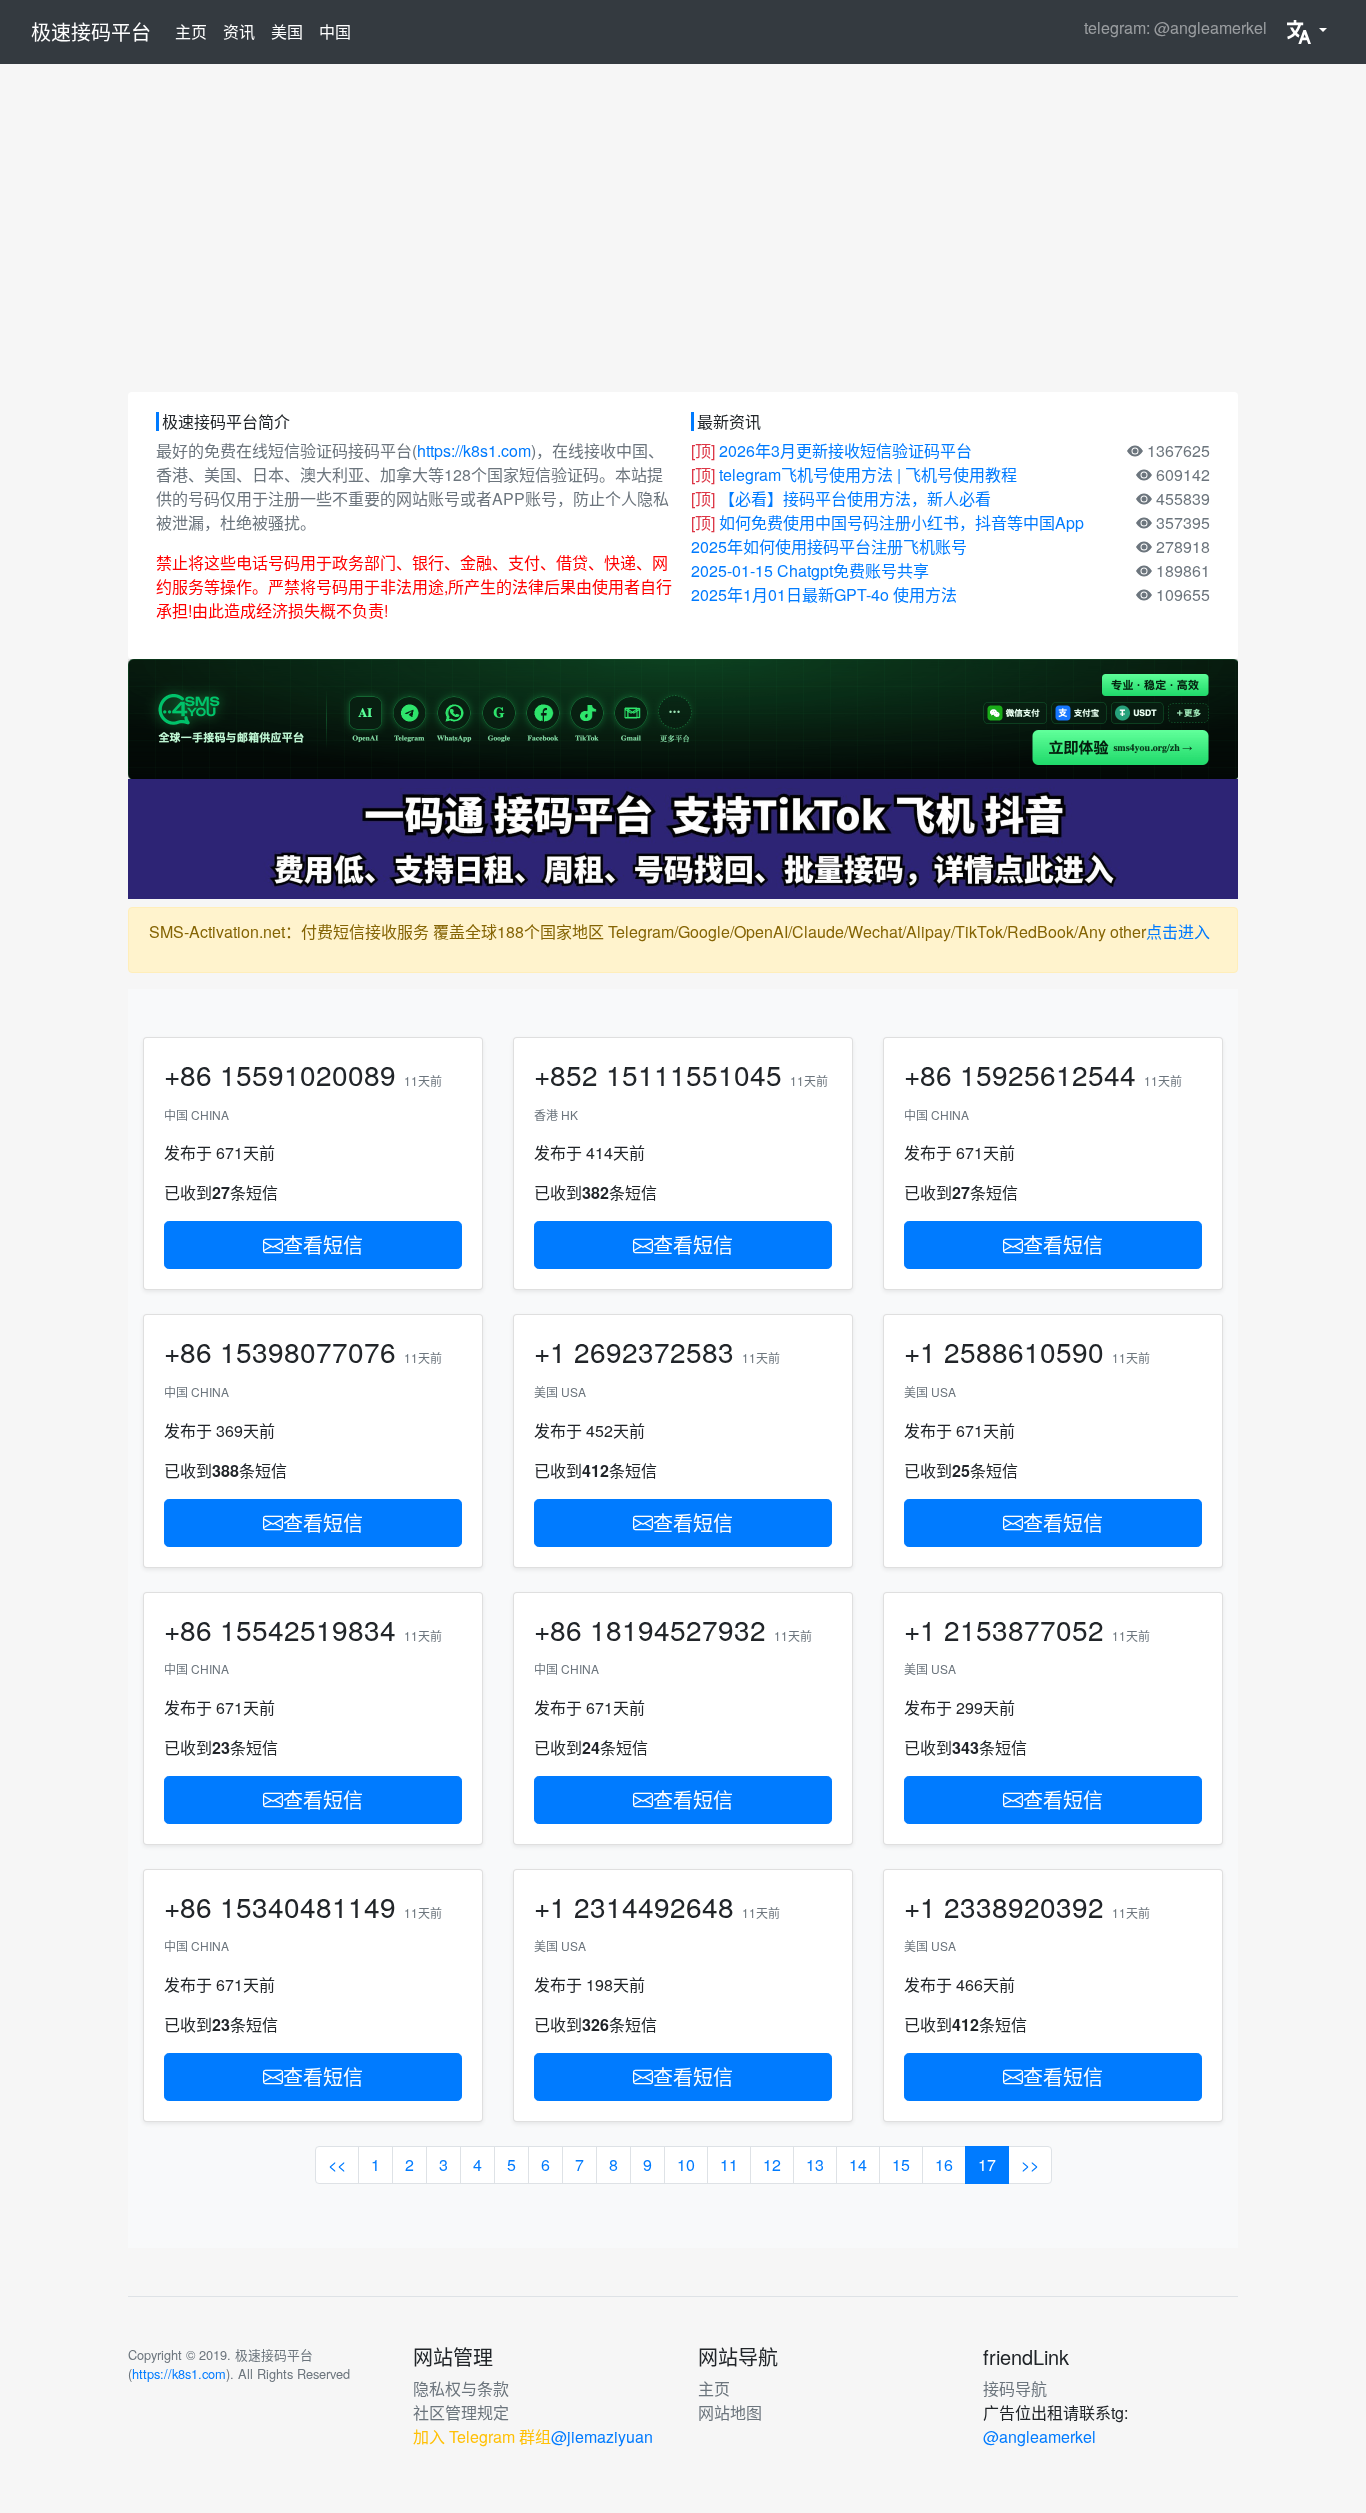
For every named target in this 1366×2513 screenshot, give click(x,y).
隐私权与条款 (461, 2388)
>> (1030, 2164)
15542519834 (308, 1629)
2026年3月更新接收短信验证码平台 (845, 450)
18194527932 (678, 1629)
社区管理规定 (461, 2412)
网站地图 (730, 2412)
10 (686, 2164)
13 (815, 2164)
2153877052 (1024, 1629)
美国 (287, 31)
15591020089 (308, 1074)
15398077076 (308, 1351)
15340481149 (308, 1906)
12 (772, 2164)
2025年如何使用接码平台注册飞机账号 (829, 546)
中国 (335, 31)
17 (987, 2164)
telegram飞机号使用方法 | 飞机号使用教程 (868, 474)
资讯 (239, 31)
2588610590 (1024, 1351)
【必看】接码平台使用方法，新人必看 (855, 498)
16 (944, 2164)
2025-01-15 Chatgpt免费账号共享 (810, 570)
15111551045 (694, 1074)
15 (901, 2164)
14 (858, 2164)
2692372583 (654, 1351)
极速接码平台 (91, 31)
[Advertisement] (683, 228)
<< (337, 2164)
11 (729, 2164)
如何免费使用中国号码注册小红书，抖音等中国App (901, 522)
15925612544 (1048, 1074)
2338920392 (1024, 1906)
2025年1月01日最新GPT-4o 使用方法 (824, 594)
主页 (195, 31)
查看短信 (323, 1244)
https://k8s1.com (474, 450)
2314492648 (654, 1906)
